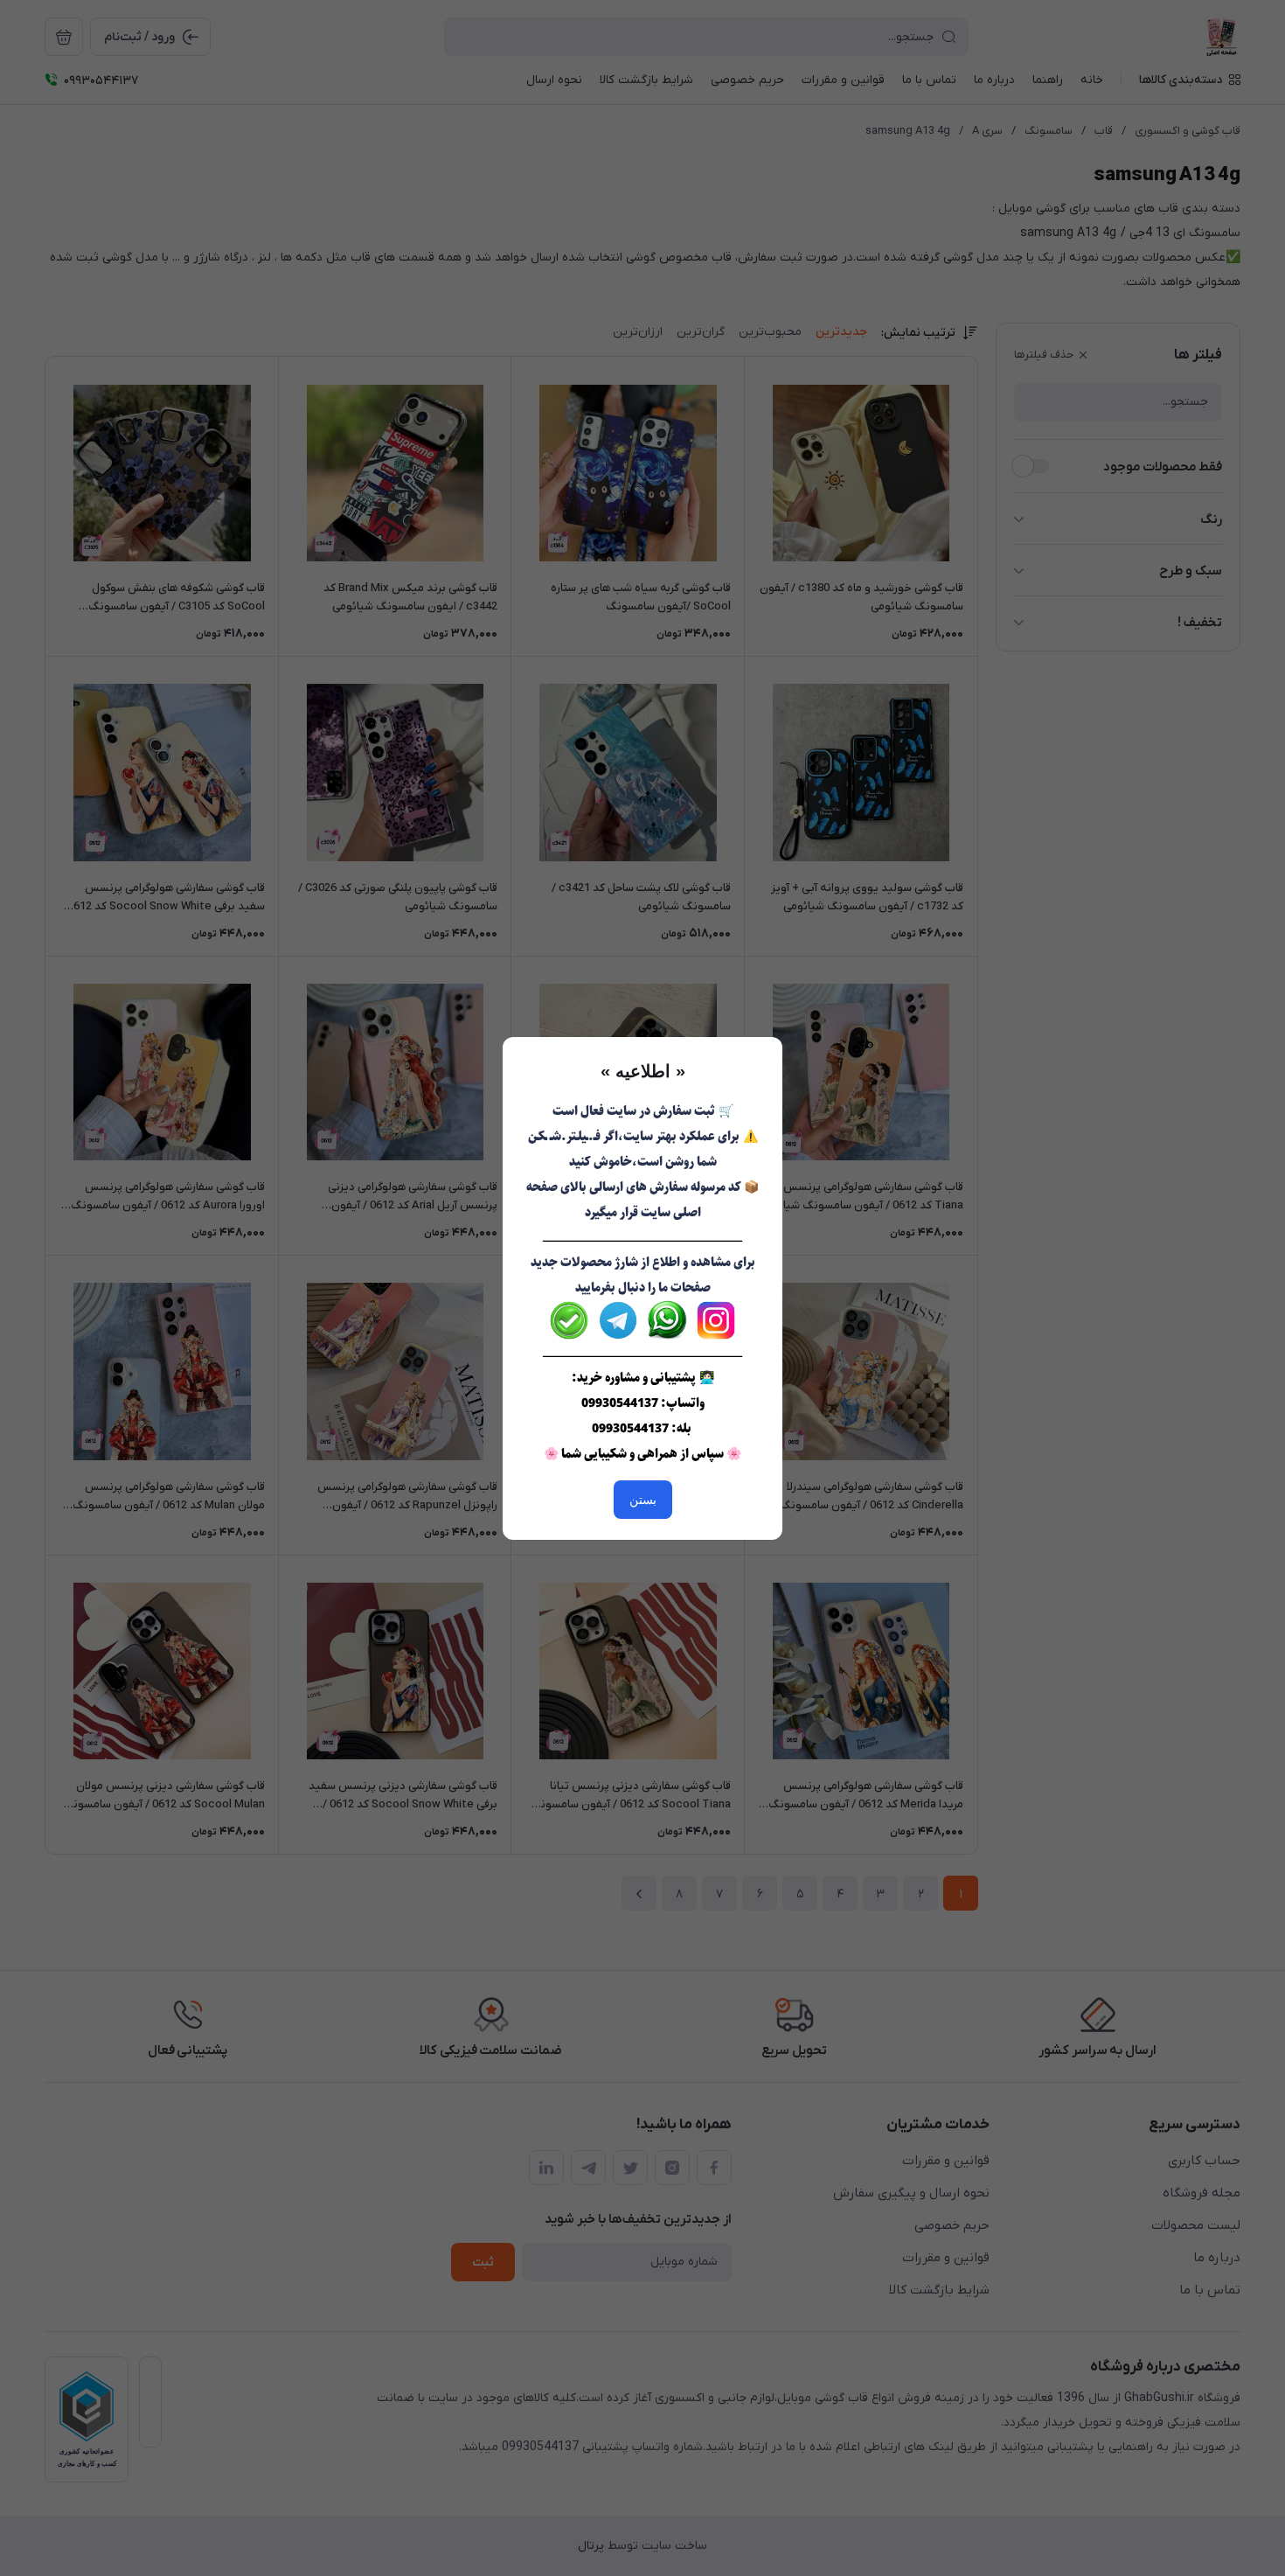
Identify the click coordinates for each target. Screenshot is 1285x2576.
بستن (643, 1500)
